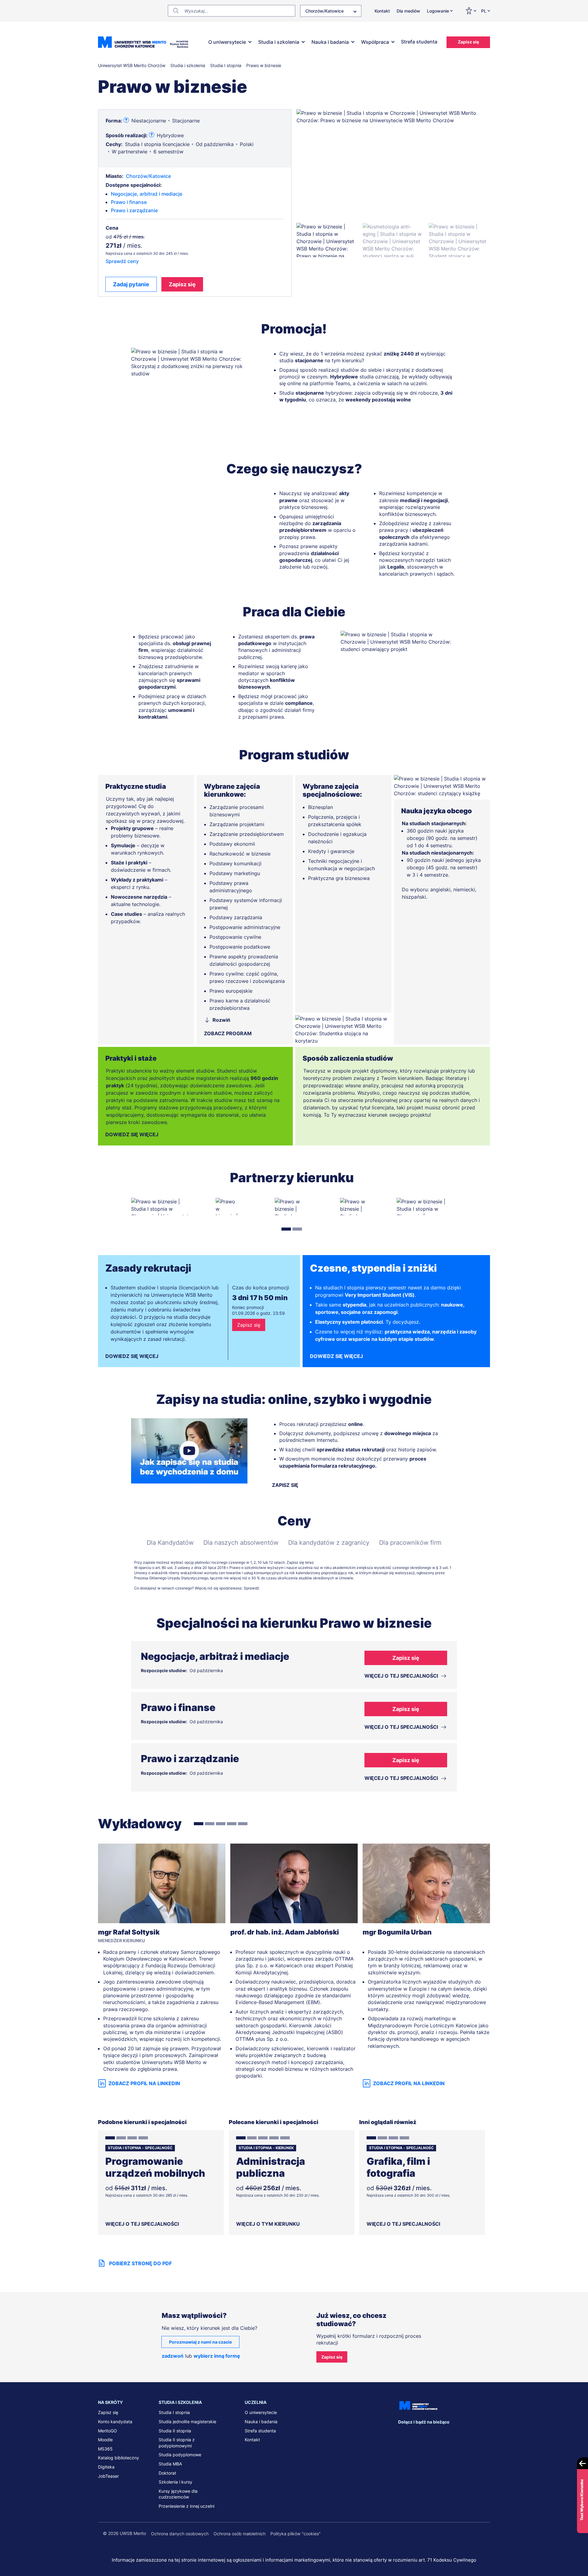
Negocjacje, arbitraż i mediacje (147, 194)
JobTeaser (108, 2476)
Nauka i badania (330, 42)
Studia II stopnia (175, 2431)
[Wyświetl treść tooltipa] (126, 120)
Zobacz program (228, 1033)
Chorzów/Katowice (148, 176)
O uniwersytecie (227, 42)
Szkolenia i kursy (175, 2482)
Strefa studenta (419, 42)
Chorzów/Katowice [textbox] (324, 11)
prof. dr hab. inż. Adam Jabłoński (285, 1932)
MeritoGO (107, 2431)
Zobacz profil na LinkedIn (144, 2083)
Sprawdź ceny (122, 261)
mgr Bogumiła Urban (397, 1932)
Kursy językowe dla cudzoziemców (178, 2494)
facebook (403, 2434)
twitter (428, 2434)
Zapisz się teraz (300, 1562)
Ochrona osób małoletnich (239, 2534)
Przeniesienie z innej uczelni (187, 2506)
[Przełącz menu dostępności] (471, 11)
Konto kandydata (115, 2422)
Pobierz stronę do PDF (140, 2263)
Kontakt (382, 11)
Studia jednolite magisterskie (187, 2422)
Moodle (105, 2440)
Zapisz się (468, 42)
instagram (441, 2434)
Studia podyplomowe (180, 2455)
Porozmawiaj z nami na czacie (200, 2342)
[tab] (286, 1229)
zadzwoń (173, 2356)
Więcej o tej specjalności (142, 2224)
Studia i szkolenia (279, 42)
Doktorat (167, 2473)
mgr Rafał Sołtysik (129, 1932)
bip (482, 2434)
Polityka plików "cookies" (296, 2534)
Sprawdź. (252, 1588)
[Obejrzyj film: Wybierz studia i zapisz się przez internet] (189, 1451)
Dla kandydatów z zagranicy (329, 1543)
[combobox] (331, 11)
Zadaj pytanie (131, 284)
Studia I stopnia (174, 2412)
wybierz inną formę (217, 2356)
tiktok (466, 2434)
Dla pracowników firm (410, 1543)
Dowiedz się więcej (132, 1134)
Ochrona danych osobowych (180, 2534)
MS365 (105, 2449)
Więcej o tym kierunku (268, 2224)
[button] (327, 240)
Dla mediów (408, 11)
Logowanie (438, 11)
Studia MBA (170, 2464)
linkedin (416, 2434)
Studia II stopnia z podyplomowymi (177, 2443)
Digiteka (106, 2467)
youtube (454, 2434)
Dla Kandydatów (170, 1543)
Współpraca (375, 42)
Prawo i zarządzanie (134, 210)
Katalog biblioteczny (119, 2458)
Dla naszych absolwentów (241, 1543)
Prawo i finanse (129, 202)
